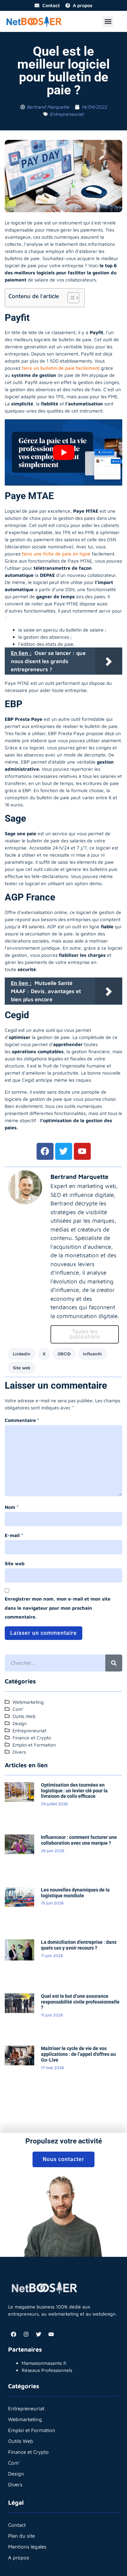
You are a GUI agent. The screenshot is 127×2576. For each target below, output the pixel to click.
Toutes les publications (85, 1334)
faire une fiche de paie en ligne (56, 554)
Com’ (14, 2463)
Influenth (92, 1354)
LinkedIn (22, 1354)
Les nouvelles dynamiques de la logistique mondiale (75, 1893)
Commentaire (22, 1420)
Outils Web (21, 2441)
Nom (12, 1507)
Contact (17, 2525)
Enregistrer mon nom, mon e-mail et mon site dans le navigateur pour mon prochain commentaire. (58, 1608)
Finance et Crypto (28, 2452)
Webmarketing (25, 2419)
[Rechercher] (114, 1663)
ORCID (64, 1354)
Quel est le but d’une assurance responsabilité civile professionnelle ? (80, 2002)
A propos (19, 2557)
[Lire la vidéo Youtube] (63, 452)
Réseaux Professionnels (47, 2370)
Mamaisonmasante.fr (44, 2363)
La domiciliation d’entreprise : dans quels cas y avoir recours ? (79, 1945)
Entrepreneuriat (67, 114)
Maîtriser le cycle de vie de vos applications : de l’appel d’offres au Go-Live (78, 2054)
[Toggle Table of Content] (70, 298)
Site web (22, 1368)
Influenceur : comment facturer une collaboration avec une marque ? (79, 1840)
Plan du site (22, 2536)
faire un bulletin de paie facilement (61, 368)
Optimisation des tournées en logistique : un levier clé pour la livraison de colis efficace (74, 1791)
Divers (15, 2484)
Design (16, 2474)
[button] (108, 22)
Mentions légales (27, 2547)
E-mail (14, 1535)
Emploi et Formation (32, 2430)
